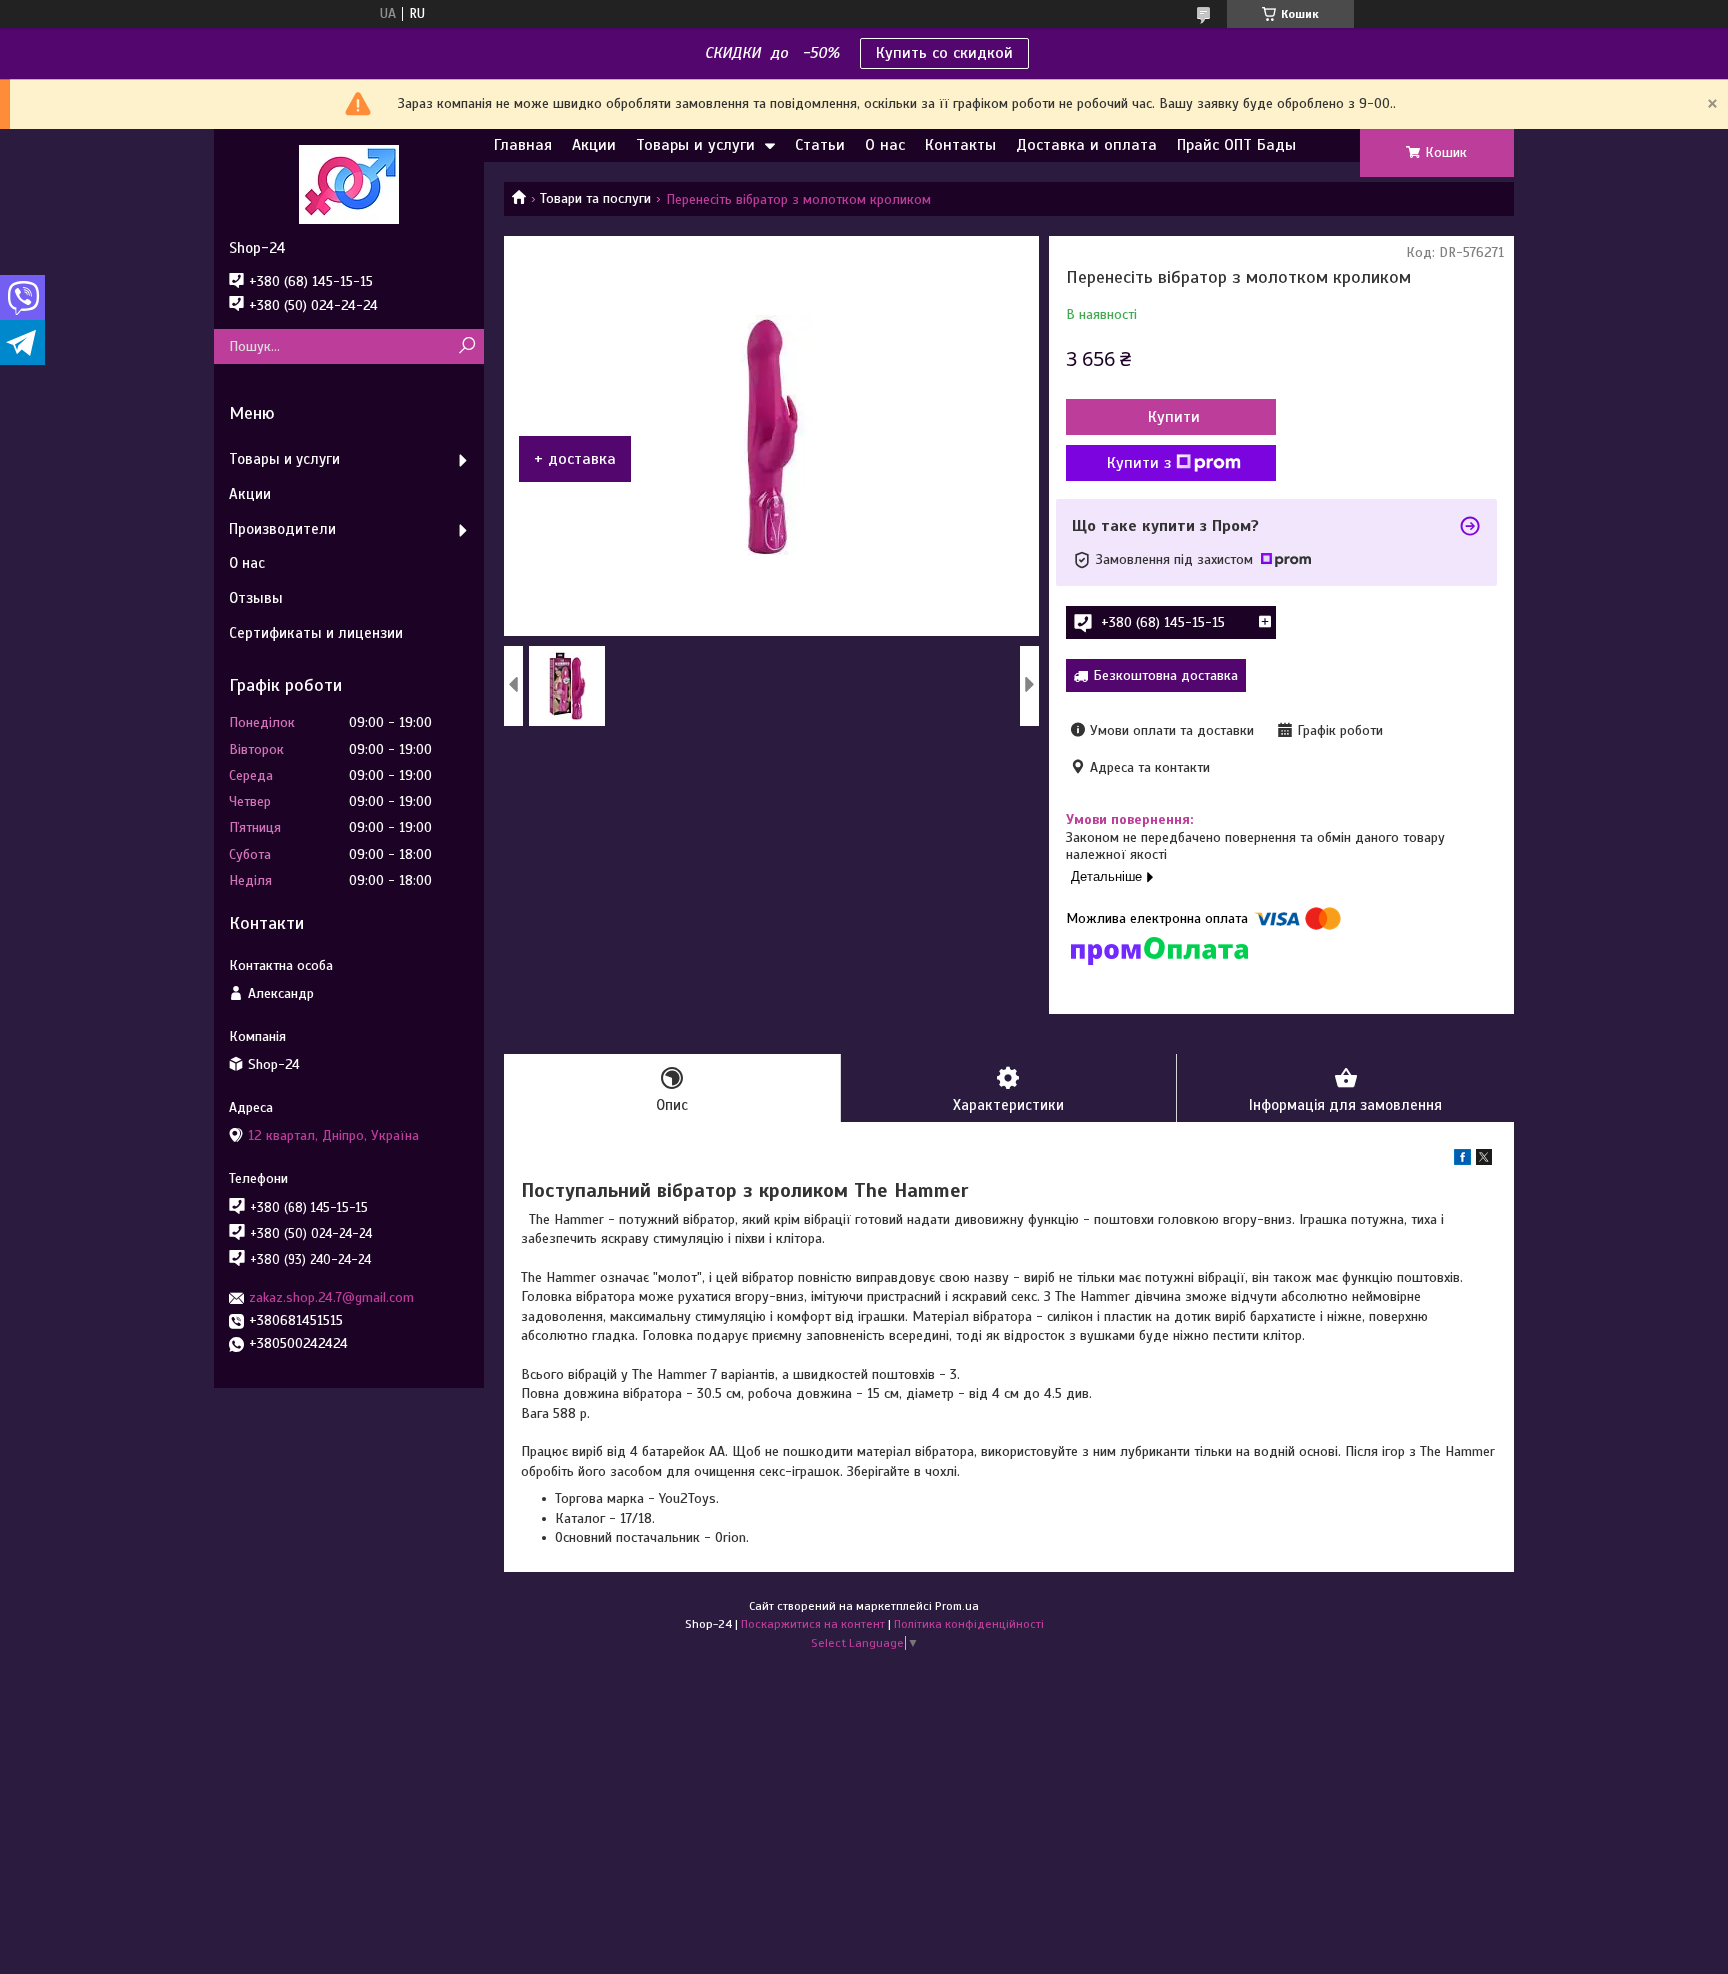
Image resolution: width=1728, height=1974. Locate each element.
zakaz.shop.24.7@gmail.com (331, 1297)
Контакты (960, 145)
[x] (1484, 1160)
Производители (282, 529)
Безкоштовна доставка (1165, 675)
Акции (594, 145)
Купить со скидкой (944, 53)
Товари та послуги (595, 198)
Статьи (820, 145)
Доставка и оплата (1086, 145)
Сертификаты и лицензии (316, 633)
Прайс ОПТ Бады (1236, 145)
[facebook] (1462, 1160)
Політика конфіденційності (969, 1624)
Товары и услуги (695, 145)
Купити (1174, 417)
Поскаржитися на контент (813, 1624)
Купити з (1139, 463)
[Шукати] (466, 346)
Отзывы (256, 598)
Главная (523, 145)
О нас (885, 145)
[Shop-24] (349, 184)
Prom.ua (957, 1606)
